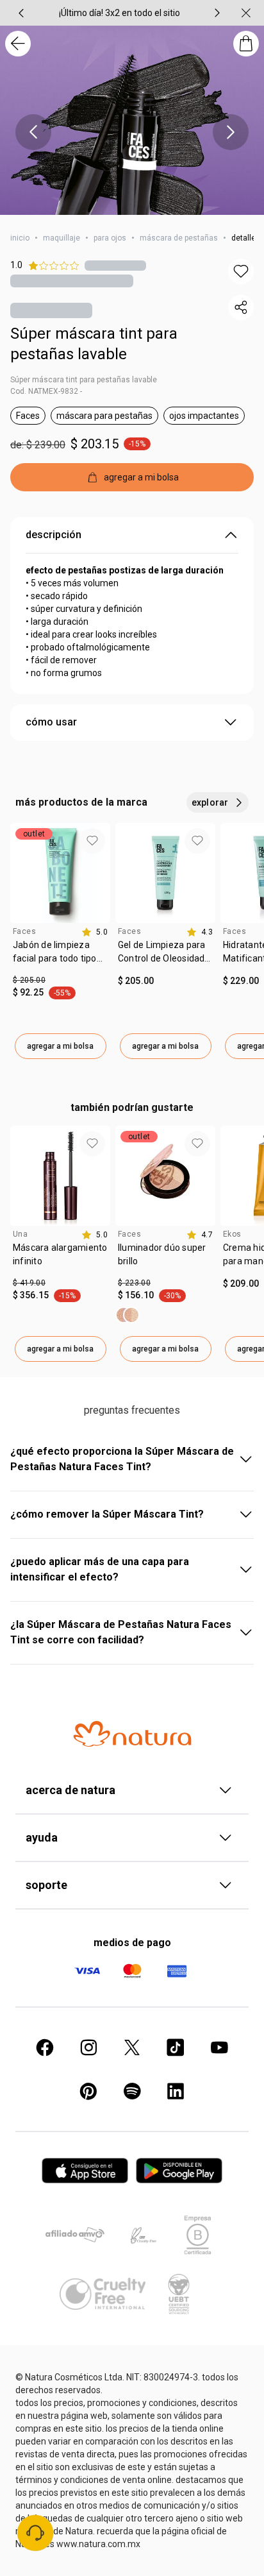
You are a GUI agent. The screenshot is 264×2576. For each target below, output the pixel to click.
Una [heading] (20, 1234)
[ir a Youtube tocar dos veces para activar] (219, 2047)
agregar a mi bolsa (60, 1046)
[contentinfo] (95, 932)
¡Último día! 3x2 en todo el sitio (120, 13)
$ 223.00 (134, 1283)
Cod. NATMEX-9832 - (46, 391)
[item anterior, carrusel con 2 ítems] (33, 132)
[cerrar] (246, 13)
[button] (241, 271)
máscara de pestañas (179, 238)
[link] (60, 956)
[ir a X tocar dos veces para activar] (132, 2047)
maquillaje (62, 238)
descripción (54, 535)
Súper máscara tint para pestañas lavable (94, 344)
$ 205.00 (29, 980)
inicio (20, 238)
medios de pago (132, 1943)
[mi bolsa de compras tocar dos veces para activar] (246, 44)
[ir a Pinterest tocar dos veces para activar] (88, 2091)
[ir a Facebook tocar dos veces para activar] (45, 2047)
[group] (119, 13)
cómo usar (51, 722)
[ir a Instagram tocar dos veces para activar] (88, 2047)
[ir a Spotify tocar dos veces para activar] (132, 2091)
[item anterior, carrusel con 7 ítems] (21, 13)
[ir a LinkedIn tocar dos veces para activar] (176, 2091)
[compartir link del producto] (241, 307)
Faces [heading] (24, 931)
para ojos (110, 238)
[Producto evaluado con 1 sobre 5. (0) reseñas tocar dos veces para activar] (115, 265)
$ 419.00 (29, 1283)
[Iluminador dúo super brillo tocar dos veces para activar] (128, 1315)
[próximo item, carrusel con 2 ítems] (231, 132)
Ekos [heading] (232, 1234)
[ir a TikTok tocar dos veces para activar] (176, 2047)
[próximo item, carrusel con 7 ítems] (217, 13)
